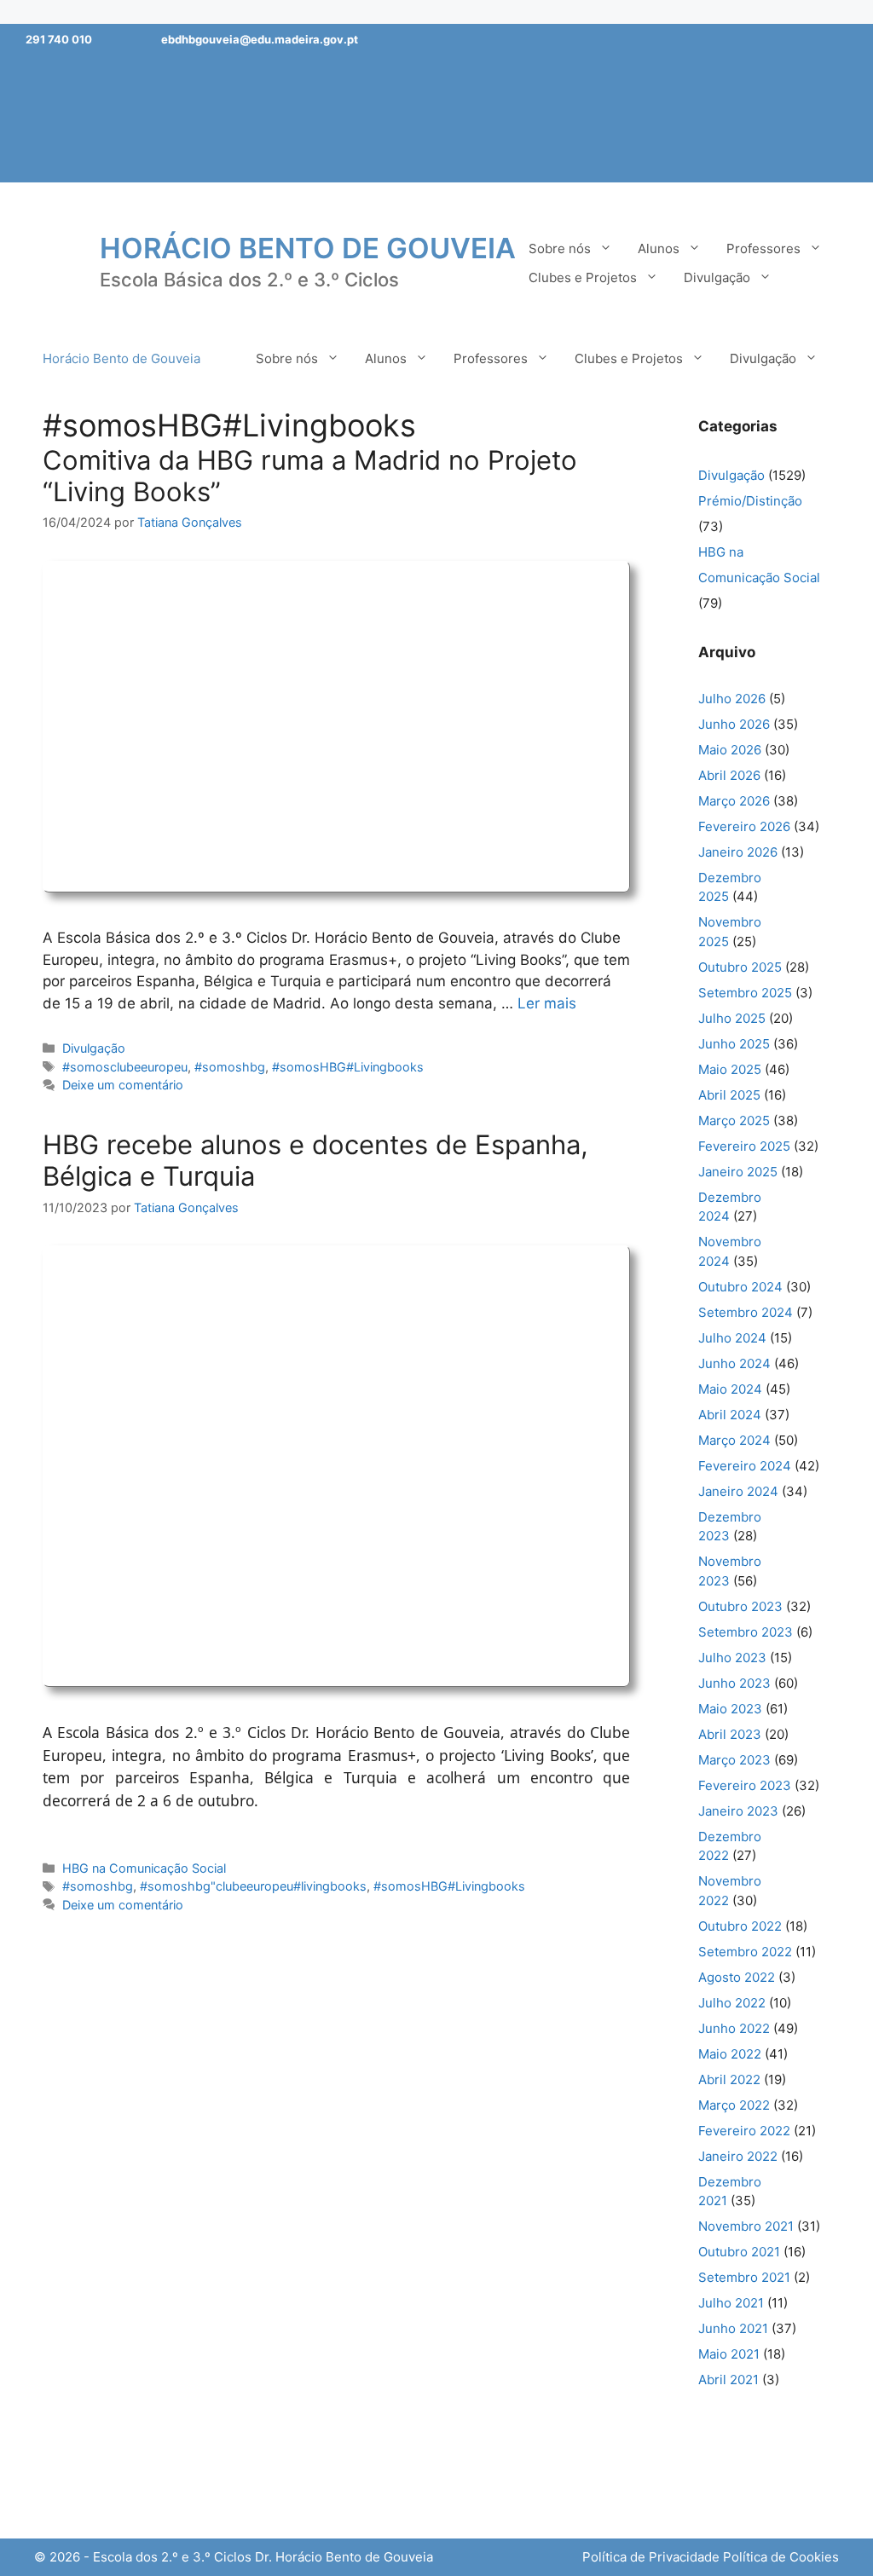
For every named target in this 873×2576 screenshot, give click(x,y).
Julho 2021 (731, 2303)
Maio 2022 (730, 2054)
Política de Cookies (781, 2557)
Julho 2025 (732, 1018)
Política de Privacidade (651, 2557)
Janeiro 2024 (738, 1491)
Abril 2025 (729, 1095)
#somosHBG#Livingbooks (348, 1067)
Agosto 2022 (737, 1977)
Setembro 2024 (746, 1312)
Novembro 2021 (746, 2226)
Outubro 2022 (740, 1926)
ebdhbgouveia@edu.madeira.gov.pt (260, 39)
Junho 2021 (733, 2328)
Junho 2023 (734, 1683)
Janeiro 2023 (738, 1811)
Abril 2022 (729, 2079)
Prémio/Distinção (750, 501)
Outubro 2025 (740, 967)
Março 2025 (734, 1121)
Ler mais (547, 1003)
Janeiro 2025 (738, 1172)
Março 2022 (734, 2105)
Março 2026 (734, 801)
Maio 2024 (730, 1389)
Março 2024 (734, 1440)
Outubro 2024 (740, 1287)
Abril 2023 (730, 1734)
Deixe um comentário (123, 1085)
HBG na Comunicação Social (144, 1868)
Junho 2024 (734, 1363)
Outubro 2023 (740, 1606)
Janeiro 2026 (738, 852)
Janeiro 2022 (738, 2156)
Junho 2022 (734, 2028)
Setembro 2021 (744, 2277)
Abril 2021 (728, 2380)
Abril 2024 (730, 1415)
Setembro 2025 (745, 993)
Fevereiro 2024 (745, 1466)
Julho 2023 (732, 1658)
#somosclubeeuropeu (125, 1067)
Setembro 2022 (745, 1952)
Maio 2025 (730, 1069)
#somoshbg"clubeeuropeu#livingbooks (253, 1886)
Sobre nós (560, 248)
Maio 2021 (729, 2354)
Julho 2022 (732, 2003)
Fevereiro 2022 (744, 2131)
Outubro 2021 (739, 2252)
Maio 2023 (730, 1709)
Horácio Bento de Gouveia (308, 248)
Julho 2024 (732, 1338)
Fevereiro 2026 (744, 826)
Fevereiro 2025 (744, 1146)
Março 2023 (734, 1760)
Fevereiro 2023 (745, 1785)
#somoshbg (230, 1067)
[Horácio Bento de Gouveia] (55, 262)
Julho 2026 (732, 699)
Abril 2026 (729, 775)
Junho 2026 (734, 724)
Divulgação (717, 277)
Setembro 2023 (746, 1632)
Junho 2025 (734, 1044)
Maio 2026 (730, 750)
